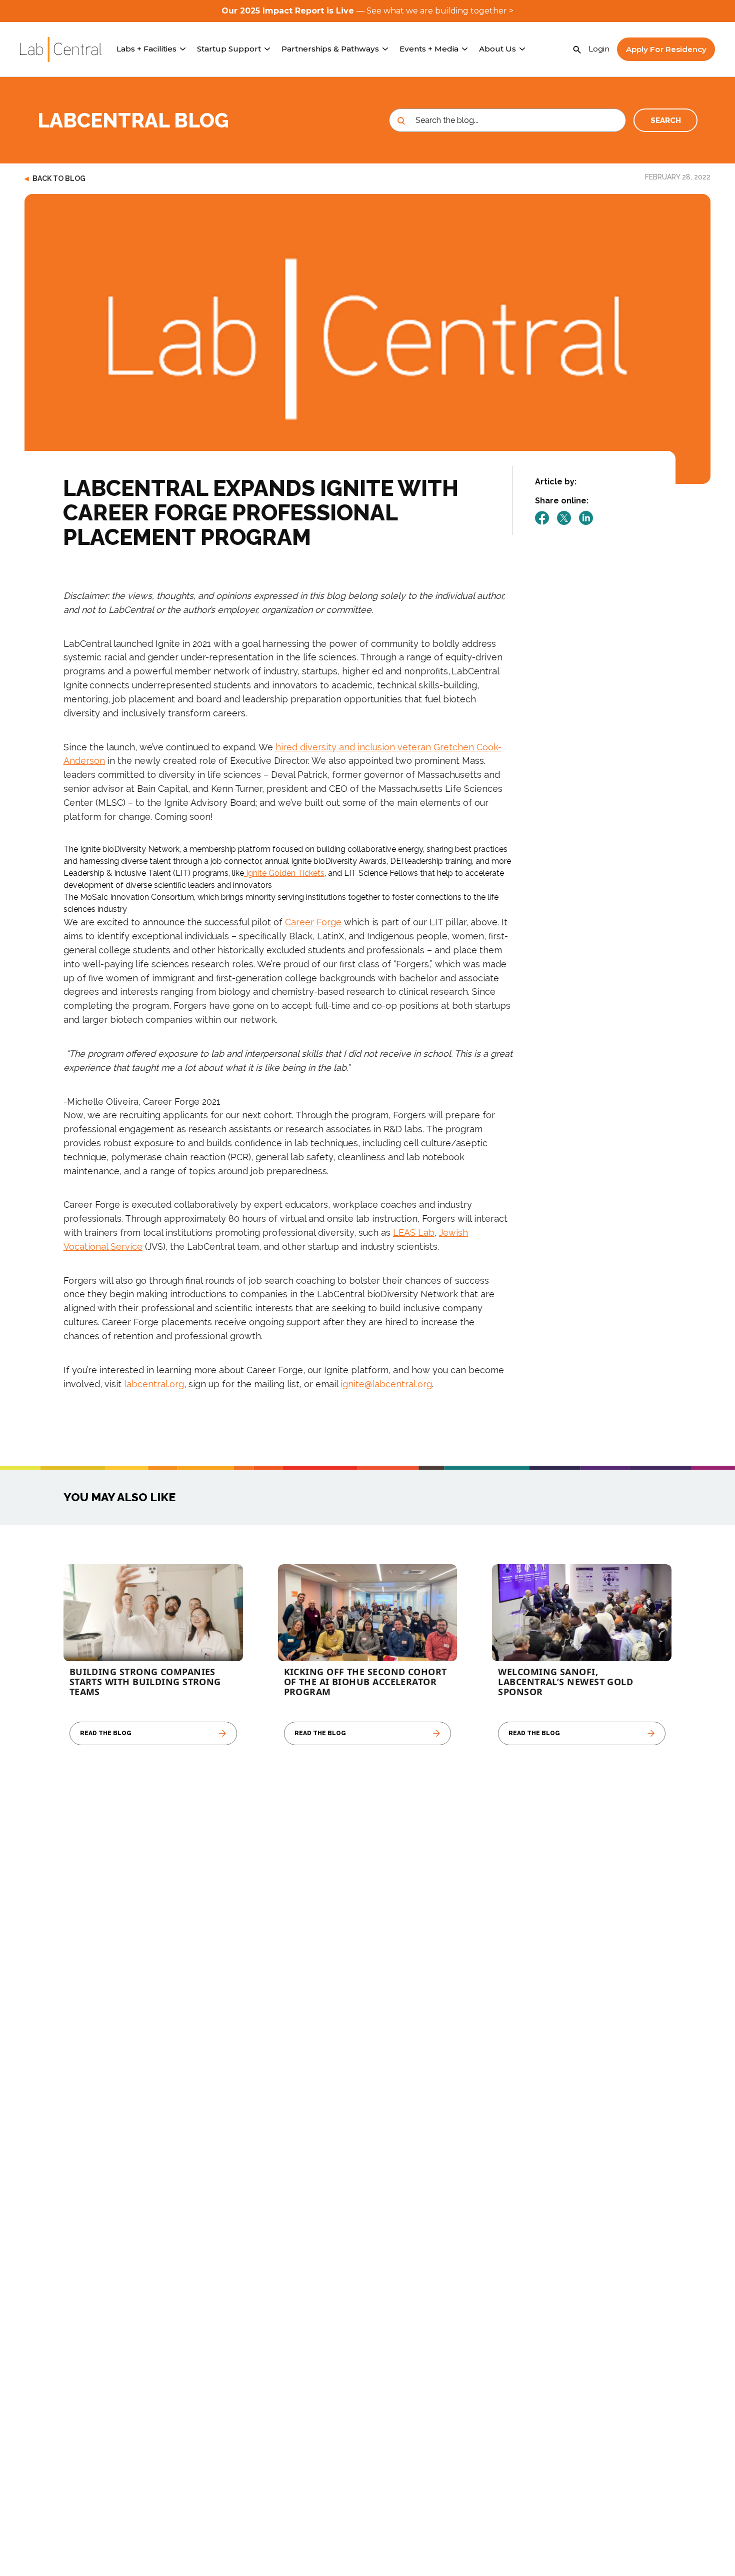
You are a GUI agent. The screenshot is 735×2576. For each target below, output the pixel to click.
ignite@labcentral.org (386, 1384)
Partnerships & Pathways (330, 49)
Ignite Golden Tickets (284, 873)
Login (599, 49)
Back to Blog (55, 178)
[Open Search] (577, 49)
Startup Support (229, 49)
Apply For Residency (666, 49)
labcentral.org (154, 1384)
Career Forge (313, 922)
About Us (497, 49)
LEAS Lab (414, 1233)
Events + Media (429, 49)
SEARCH (666, 120)
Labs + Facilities (146, 49)
